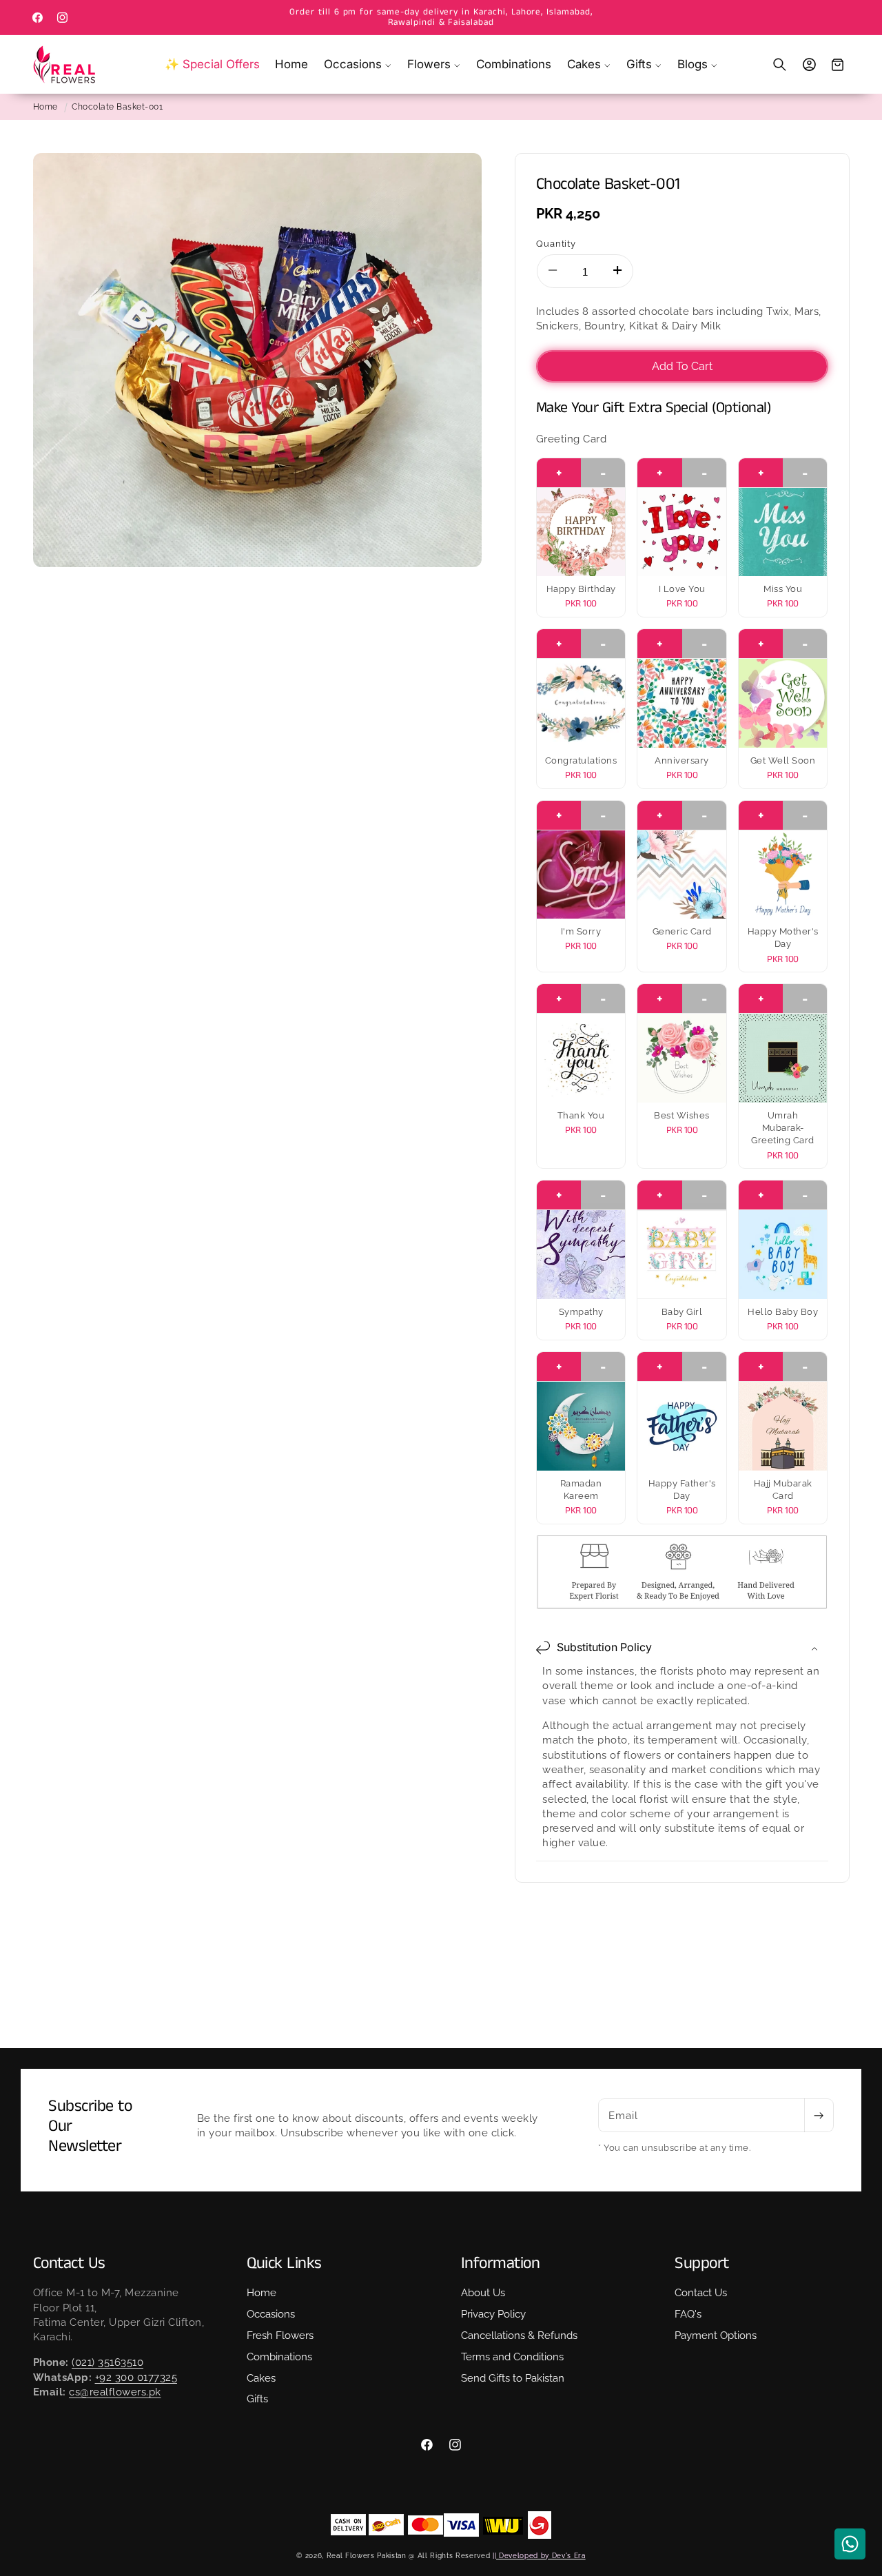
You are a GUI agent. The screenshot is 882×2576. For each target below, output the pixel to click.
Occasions (271, 2315)
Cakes (261, 2378)
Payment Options (716, 2336)
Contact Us (701, 2293)
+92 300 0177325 (136, 2378)
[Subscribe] (819, 2116)
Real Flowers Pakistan (367, 2555)
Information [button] (501, 2263)
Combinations (279, 2358)
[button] (358, 64)
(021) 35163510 (107, 2362)
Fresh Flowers (280, 2336)
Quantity (556, 243)
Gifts (257, 2400)
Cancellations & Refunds (519, 2336)
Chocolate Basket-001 (117, 107)
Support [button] (702, 2263)
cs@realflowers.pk (115, 2392)
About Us (483, 2293)
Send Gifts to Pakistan (513, 2378)
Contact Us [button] (69, 2263)
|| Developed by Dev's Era (539, 2555)
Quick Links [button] (284, 2263)
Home (45, 107)
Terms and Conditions (512, 2358)
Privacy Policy (493, 2315)
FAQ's (688, 2315)
